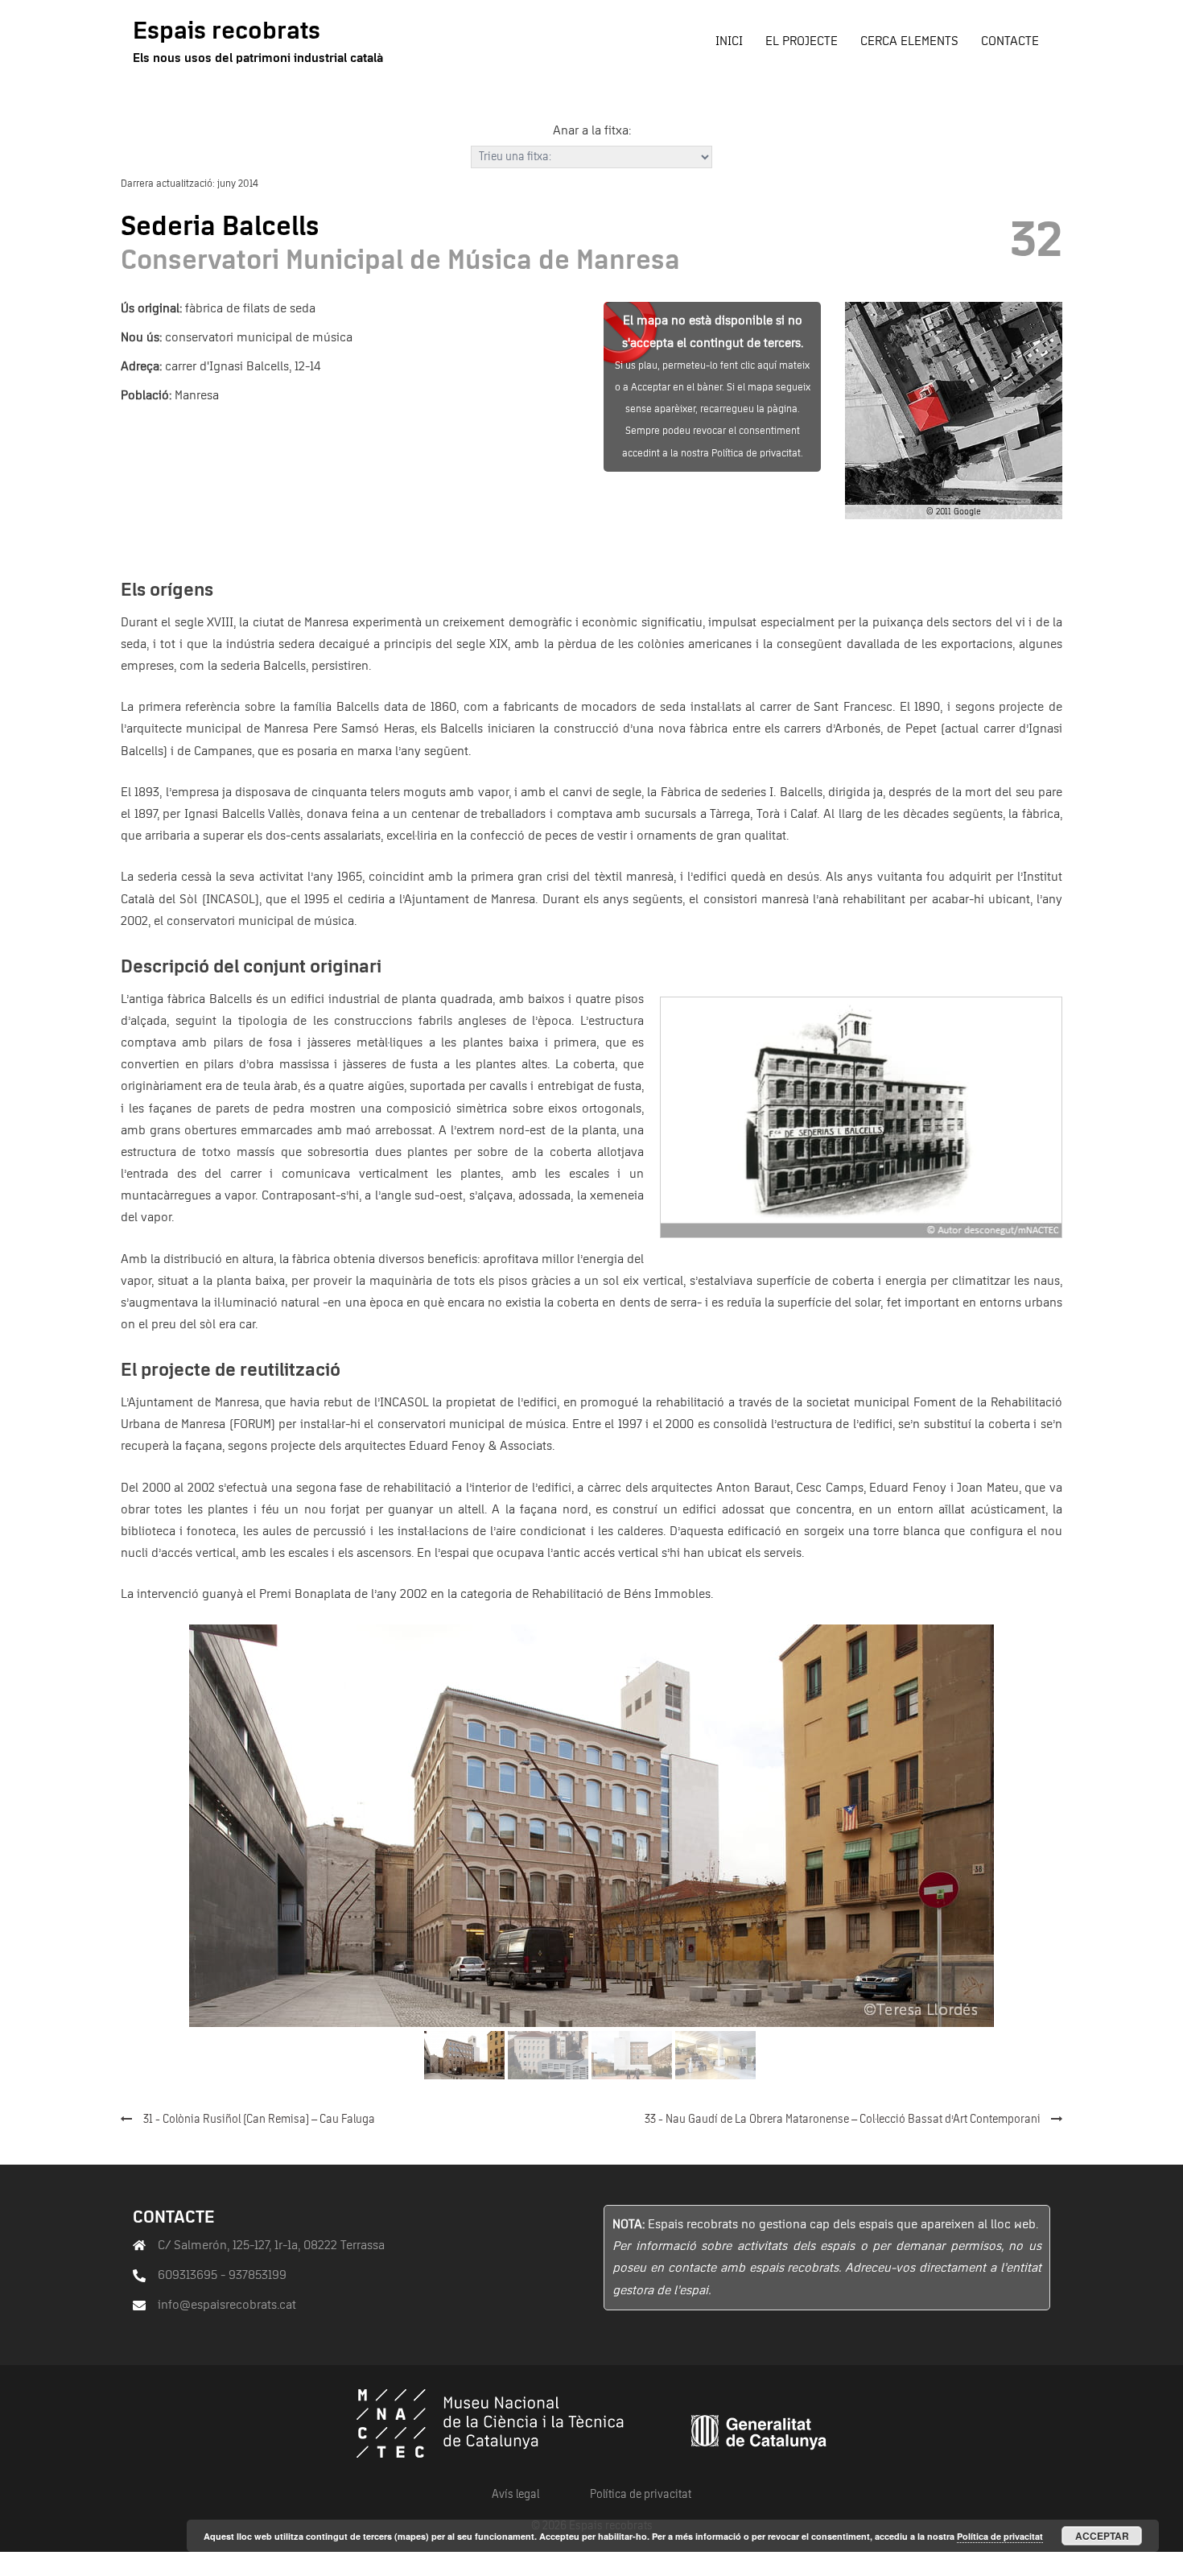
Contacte (1010, 41)
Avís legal (515, 2495)
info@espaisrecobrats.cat (227, 2305)
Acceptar (1102, 2536)
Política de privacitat (641, 2495)
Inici (729, 41)
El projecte (802, 41)
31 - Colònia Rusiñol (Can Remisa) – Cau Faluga (259, 2120)
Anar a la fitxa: (592, 130)
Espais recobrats (227, 31)
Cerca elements (909, 41)
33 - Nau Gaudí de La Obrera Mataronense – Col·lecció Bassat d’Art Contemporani (843, 2120)
